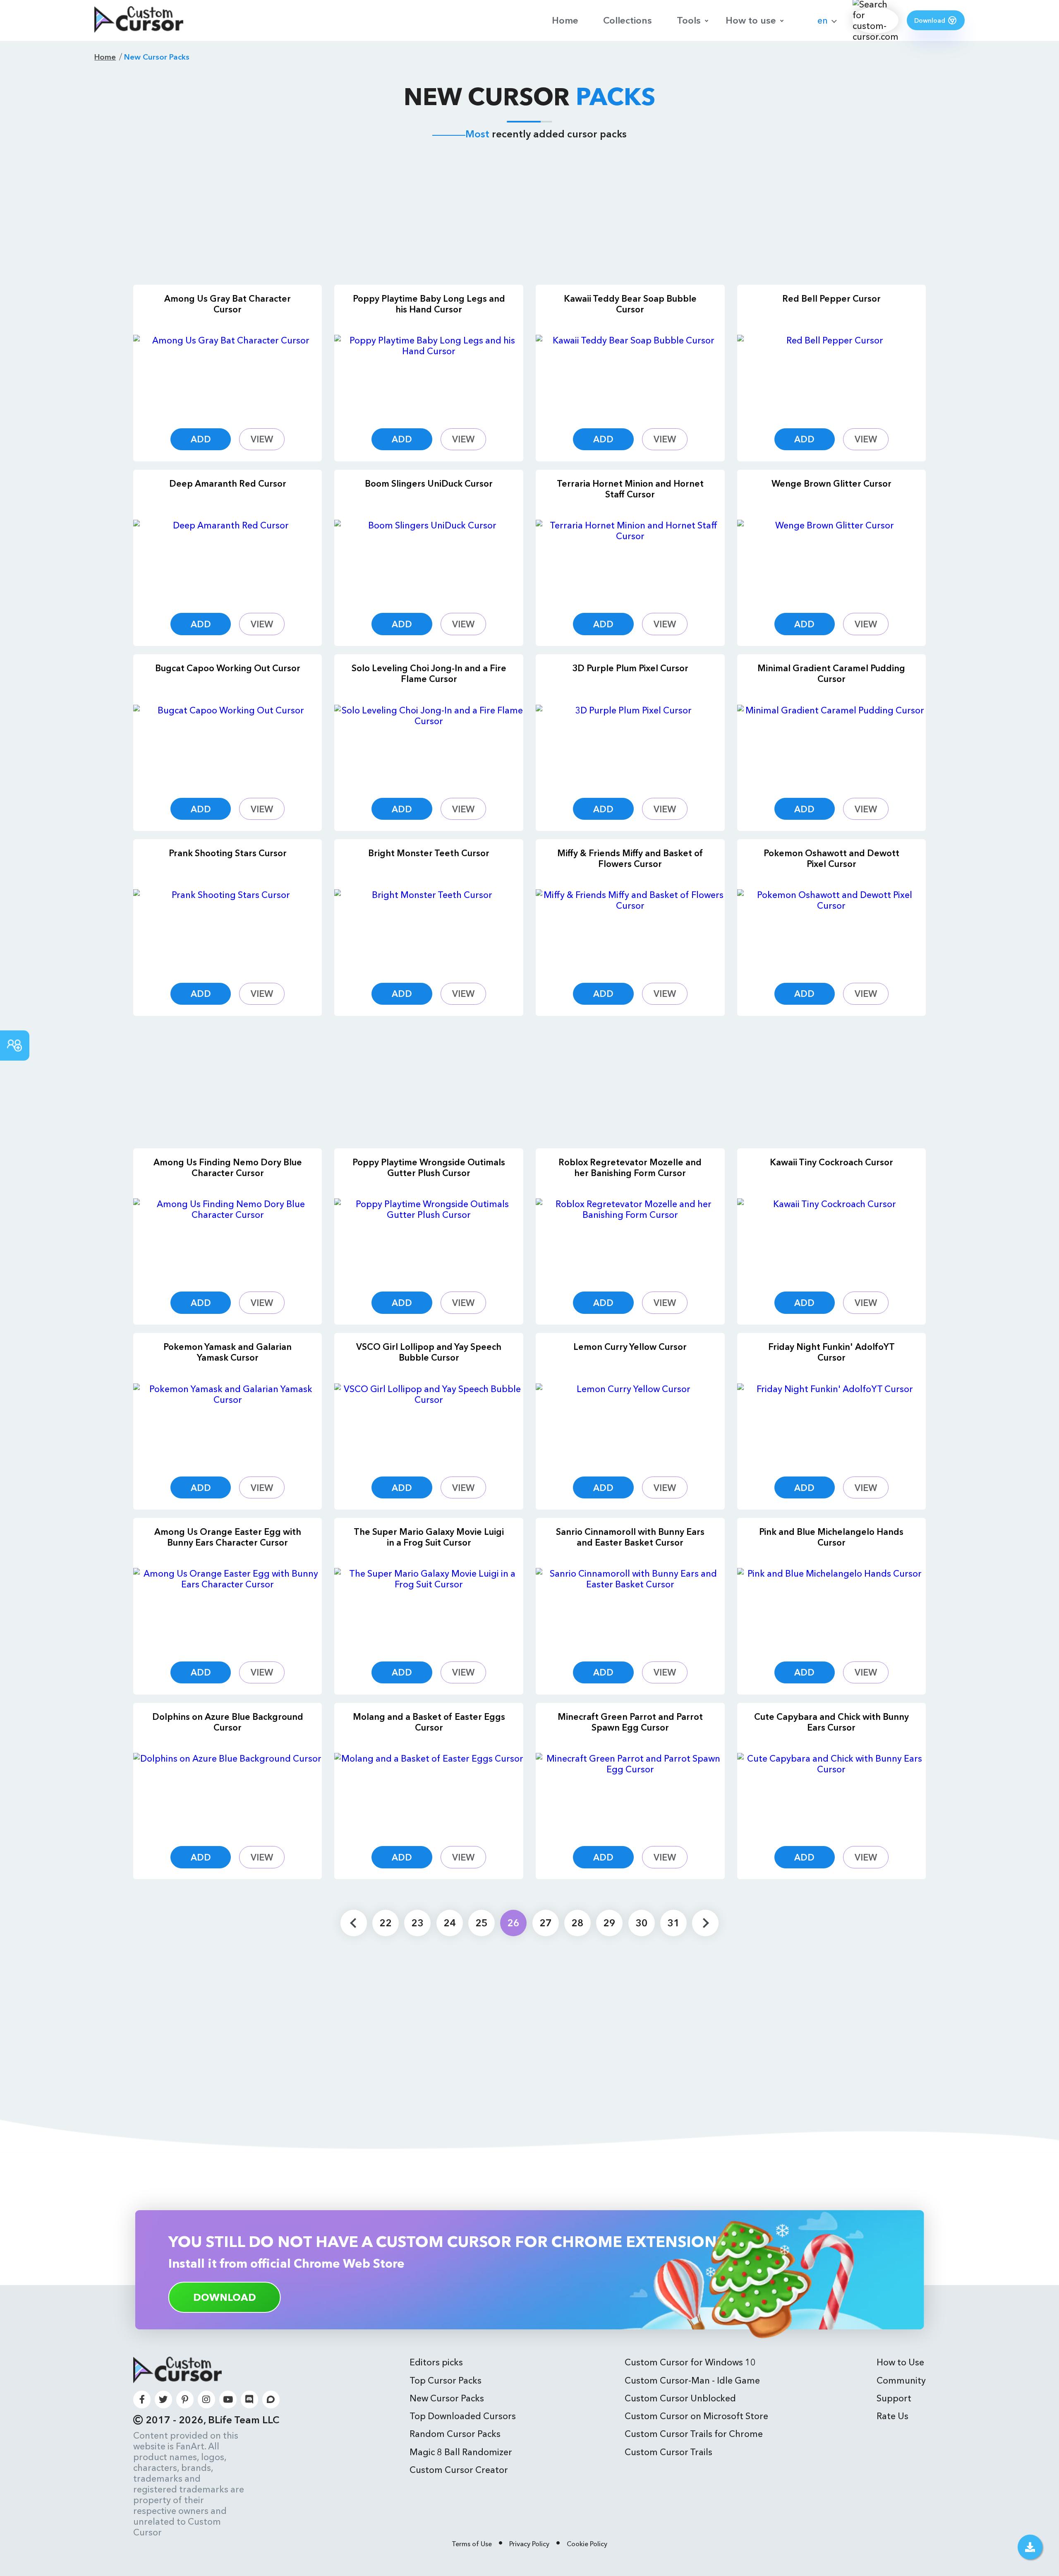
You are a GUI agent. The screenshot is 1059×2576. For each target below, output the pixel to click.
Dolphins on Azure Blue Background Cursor (228, 1722)
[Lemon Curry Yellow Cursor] (630, 1423)
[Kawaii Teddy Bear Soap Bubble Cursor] (630, 375)
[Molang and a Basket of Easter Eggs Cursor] (429, 1793)
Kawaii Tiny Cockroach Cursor (831, 1162)
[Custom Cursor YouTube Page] (228, 2400)
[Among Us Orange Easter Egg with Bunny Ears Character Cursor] (228, 1608)
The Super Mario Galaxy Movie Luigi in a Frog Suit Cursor (429, 1537)
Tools (689, 20)
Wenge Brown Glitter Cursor (831, 483)
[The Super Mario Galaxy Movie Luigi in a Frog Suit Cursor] (429, 1608)
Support (894, 2398)
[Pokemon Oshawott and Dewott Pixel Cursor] (832, 929)
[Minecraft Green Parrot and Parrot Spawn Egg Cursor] (630, 1793)
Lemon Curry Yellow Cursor (630, 1347)
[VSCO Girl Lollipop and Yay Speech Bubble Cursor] (429, 1423)
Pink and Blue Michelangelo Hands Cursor (831, 1537)
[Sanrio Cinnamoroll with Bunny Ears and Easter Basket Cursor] (630, 1608)
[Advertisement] (529, 214)
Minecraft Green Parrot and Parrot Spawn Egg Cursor (630, 1722)
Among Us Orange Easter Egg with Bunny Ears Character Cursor (228, 1537)
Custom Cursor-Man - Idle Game (692, 2380)
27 (546, 1923)
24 (450, 1923)
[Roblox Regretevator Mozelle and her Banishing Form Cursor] (630, 1238)
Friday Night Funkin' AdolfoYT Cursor (831, 1352)
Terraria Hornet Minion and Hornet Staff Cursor (630, 489)
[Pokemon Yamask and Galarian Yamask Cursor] (228, 1423)
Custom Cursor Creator (459, 2470)
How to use (751, 20)
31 (673, 1923)
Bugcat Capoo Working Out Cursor (228, 668)
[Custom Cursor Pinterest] (185, 2400)
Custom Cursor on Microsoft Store (696, 2416)
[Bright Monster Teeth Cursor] (429, 929)
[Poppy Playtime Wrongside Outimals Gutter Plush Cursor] (429, 1238)
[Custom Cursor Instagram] (207, 2400)
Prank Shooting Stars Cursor (228, 853)
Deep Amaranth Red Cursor (228, 483)
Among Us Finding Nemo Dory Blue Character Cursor (228, 1167)
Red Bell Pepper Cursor (831, 298)
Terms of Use (472, 2544)
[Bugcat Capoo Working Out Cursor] (228, 745)
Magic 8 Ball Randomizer (461, 2452)
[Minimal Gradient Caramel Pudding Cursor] (832, 745)
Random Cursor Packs (455, 2434)
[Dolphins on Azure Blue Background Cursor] (228, 1793)
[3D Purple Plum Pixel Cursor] (630, 745)
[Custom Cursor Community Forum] (271, 2400)
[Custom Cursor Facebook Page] (142, 2400)
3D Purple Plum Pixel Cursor (630, 668)
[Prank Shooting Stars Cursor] (228, 929)
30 (642, 1923)
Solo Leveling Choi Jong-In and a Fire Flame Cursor (429, 673)
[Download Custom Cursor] (1030, 2547)
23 (417, 1923)
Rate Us (892, 2416)
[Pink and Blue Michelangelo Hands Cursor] (832, 1608)
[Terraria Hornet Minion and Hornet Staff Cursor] (630, 560)
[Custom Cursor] (139, 20)
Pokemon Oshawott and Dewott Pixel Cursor (831, 858)
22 (386, 1923)
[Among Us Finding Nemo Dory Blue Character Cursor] (228, 1238)
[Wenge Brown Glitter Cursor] (832, 560)
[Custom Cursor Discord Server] (250, 2400)
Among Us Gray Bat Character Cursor (228, 304)
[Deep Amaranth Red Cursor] (228, 560)
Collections (628, 20)
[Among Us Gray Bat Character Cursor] (228, 375)
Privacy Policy (529, 2544)
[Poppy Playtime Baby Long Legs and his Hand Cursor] (429, 375)
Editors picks (436, 2362)
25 (482, 1923)
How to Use (900, 2362)
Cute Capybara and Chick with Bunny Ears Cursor (831, 1722)
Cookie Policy (587, 2544)
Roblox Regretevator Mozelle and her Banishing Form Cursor (630, 1167)
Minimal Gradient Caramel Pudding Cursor (831, 673)
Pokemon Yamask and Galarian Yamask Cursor (228, 1352)
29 (609, 1923)
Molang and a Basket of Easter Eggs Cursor (429, 1722)
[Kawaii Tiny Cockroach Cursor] (832, 1238)
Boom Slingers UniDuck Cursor (429, 483)
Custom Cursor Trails (668, 2452)
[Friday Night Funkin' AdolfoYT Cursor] (832, 1423)
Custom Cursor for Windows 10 (690, 2362)
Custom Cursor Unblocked (680, 2398)
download (225, 2297)
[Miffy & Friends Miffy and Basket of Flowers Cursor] (630, 929)
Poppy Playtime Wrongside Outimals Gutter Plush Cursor (429, 1167)
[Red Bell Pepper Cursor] (832, 375)
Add (201, 439)
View (262, 439)
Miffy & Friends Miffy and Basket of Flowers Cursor (630, 858)
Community (901, 2380)
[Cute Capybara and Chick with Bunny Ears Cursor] (832, 1793)
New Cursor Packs (447, 2398)
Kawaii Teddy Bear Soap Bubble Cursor (630, 304)
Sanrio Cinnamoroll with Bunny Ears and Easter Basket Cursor (630, 1537)
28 (577, 1923)
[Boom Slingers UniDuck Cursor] (429, 560)
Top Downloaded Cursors (463, 2416)
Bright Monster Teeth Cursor (429, 853)
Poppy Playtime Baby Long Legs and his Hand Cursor (429, 304)
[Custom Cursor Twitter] (164, 2400)
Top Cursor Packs (446, 2380)
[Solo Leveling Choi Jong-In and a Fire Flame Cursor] (429, 745)
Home (565, 20)
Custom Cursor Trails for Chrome (694, 2434)
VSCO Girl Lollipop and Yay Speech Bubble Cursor (429, 1352)
